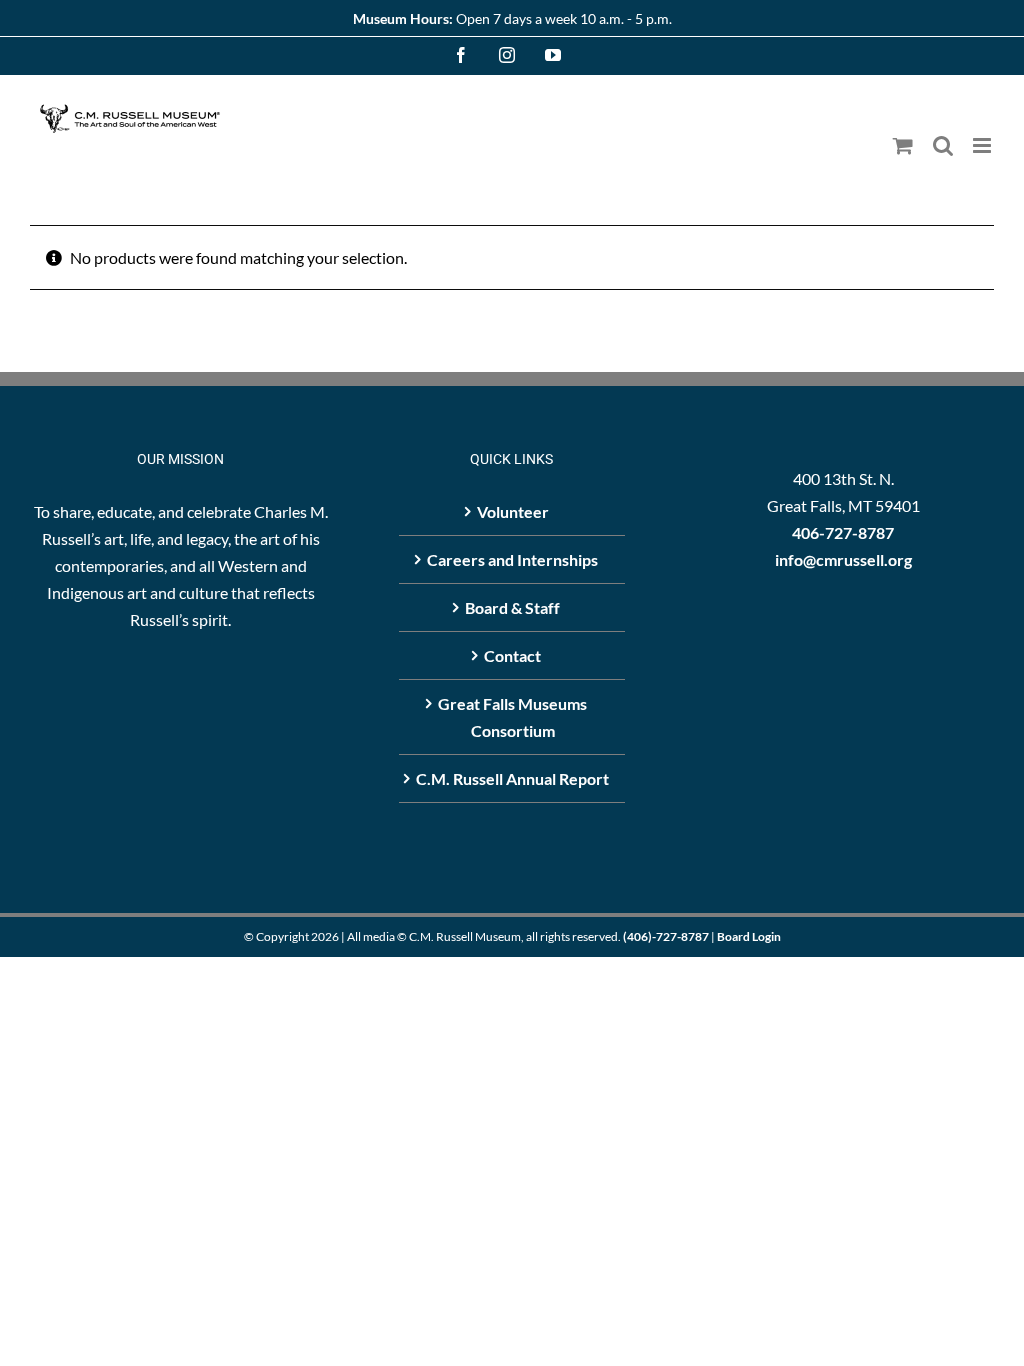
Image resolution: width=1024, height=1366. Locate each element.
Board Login (749, 936)
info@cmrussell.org (843, 559)
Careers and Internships (512, 559)
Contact (512, 655)
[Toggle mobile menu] (983, 145)
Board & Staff (512, 607)
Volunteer (513, 511)
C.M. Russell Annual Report (512, 778)
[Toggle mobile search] (943, 145)
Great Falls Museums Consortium (512, 717)
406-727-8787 (843, 532)
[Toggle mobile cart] (903, 145)
